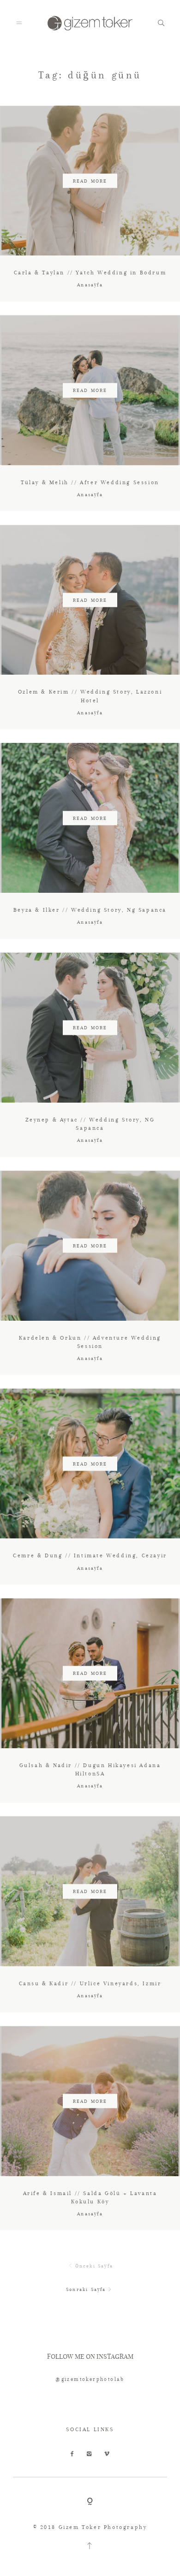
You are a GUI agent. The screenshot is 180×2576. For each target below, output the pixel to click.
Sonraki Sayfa (86, 2289)
